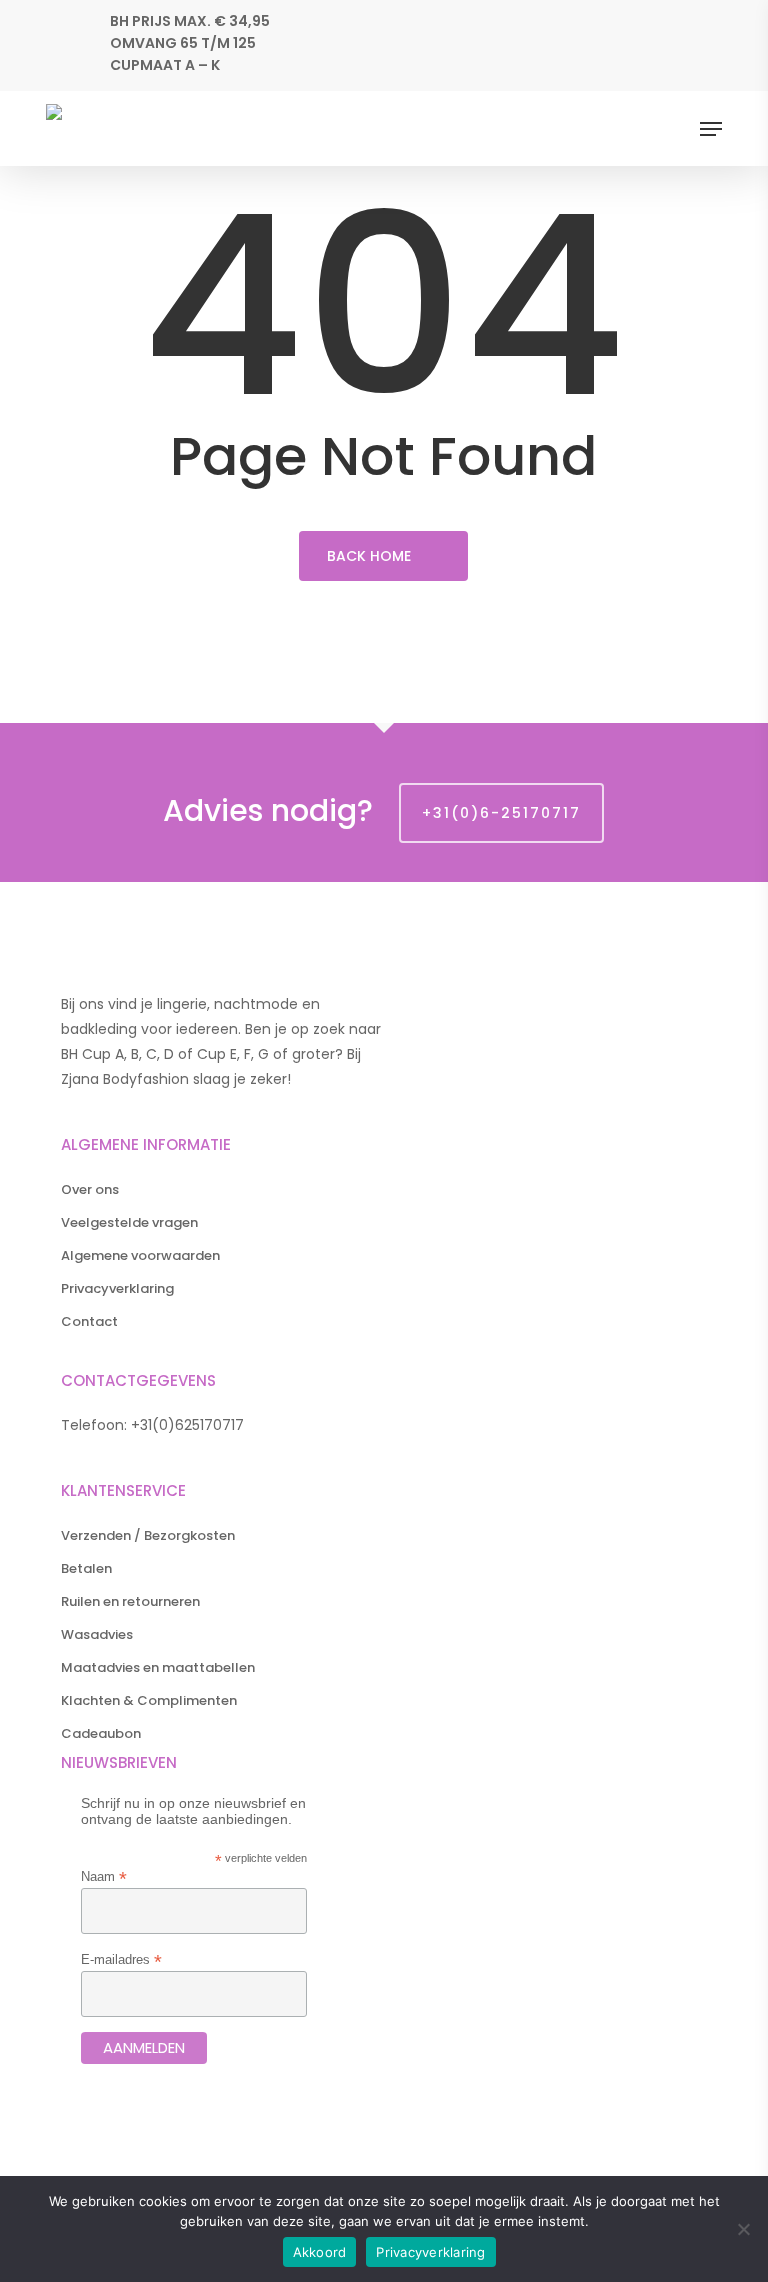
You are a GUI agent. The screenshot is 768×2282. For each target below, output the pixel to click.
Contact (89, 1321)
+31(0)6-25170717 (501, 813)
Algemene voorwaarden (140, 1255)
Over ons (90, 1189)
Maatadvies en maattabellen (158, 1667)
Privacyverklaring (117, 1288)
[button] (711, 129)
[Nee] (743, 2229)
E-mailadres (121, 1959)
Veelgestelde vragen (129, 1222)
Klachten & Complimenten (149, 1700)
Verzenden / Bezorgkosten (148, 1535)
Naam (104, 1876)
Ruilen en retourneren (130, 1601)
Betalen (86, 1568)
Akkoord (320, 2252)
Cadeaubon (101, 1733)
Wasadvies (97, 1634)
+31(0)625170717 (187, 1425)
